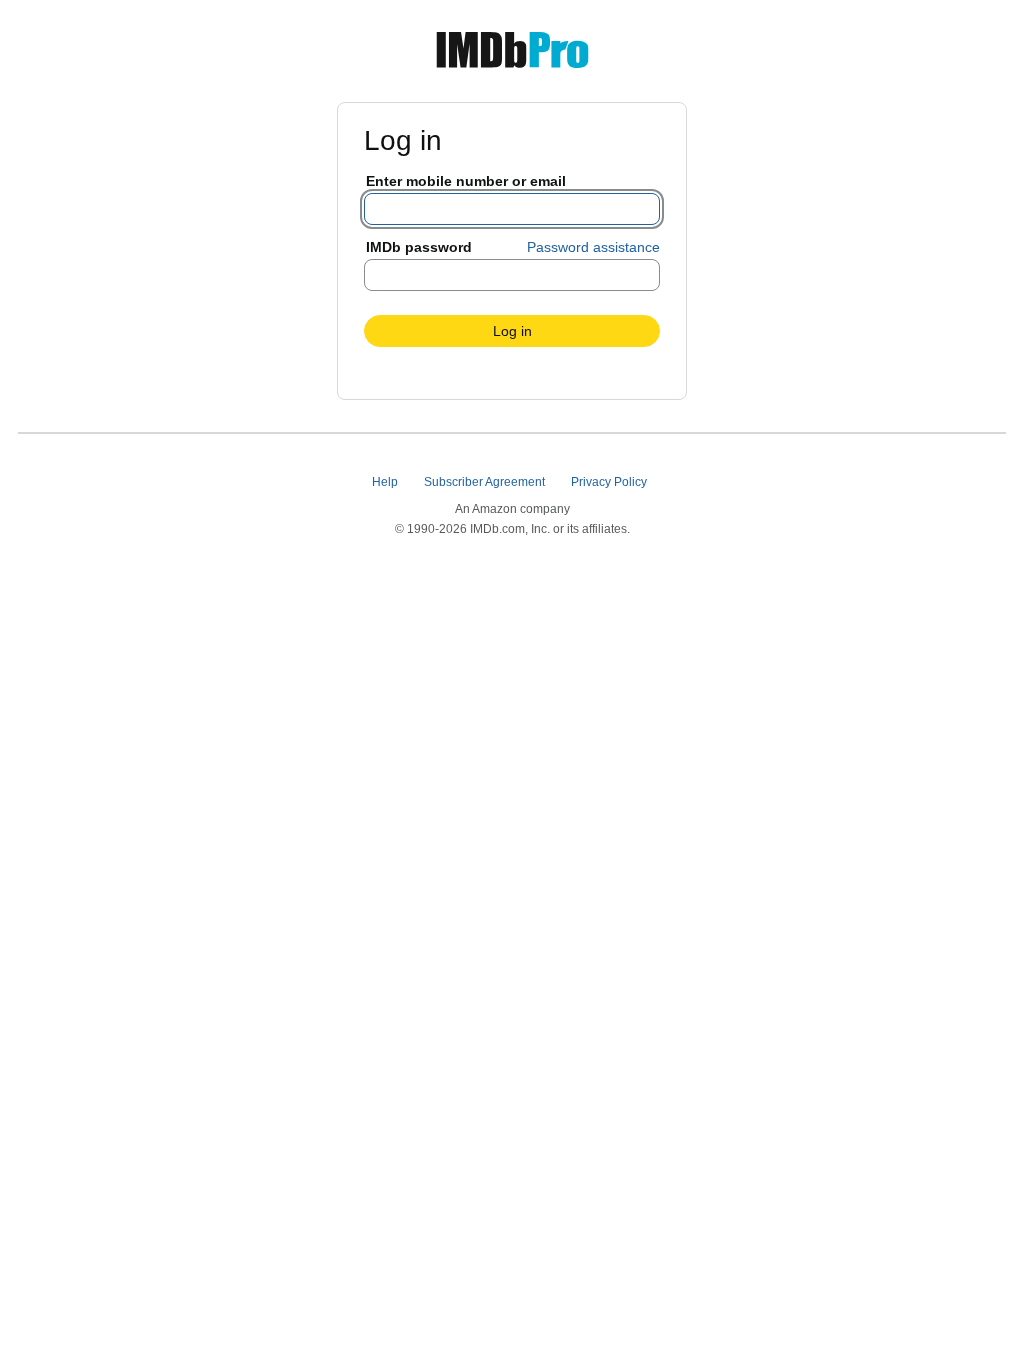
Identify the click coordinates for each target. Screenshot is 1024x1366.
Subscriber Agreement (486, 482)
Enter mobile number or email (466, 181)
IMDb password (419, 247)
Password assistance (593, 247)
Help (386, 482)
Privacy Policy (610, 482)
